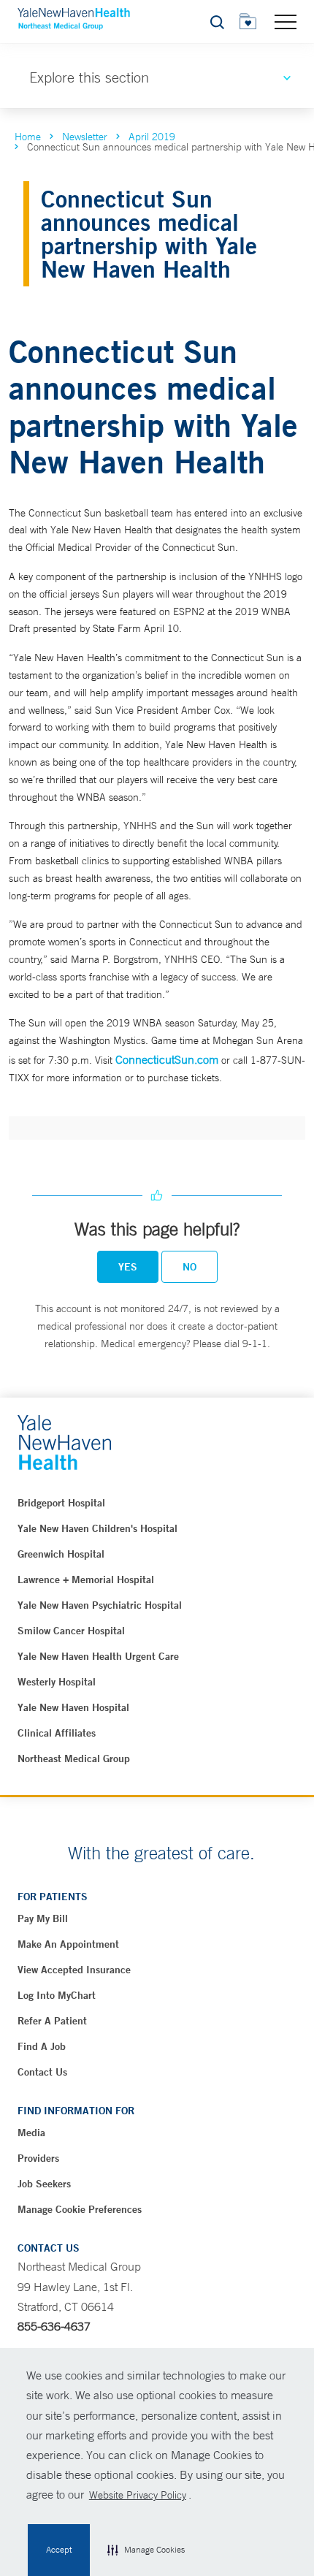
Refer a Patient (52, 2021)
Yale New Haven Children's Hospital (97, 1528)
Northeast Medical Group (74, 1758)
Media (31, 2133)
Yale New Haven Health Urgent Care (98, 1656)
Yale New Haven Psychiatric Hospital (100, 1605)
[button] (146, 2550)
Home (28, 137)
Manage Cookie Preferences (80, 2209)
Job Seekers (44, 2184)
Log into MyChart (57, 1995)
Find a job (42, 2046)
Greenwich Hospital (61, 1554)
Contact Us (42, 2072)
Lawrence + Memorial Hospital (86, 1579)
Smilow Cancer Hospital (71, 1631)
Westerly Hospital (57, 1682)
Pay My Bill (43, 1918)
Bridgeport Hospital (61, 1503)
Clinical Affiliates (57, 1733)
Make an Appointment (68, 1944)
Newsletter (85, 137)
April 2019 (152, 137)
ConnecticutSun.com (167, 1059)
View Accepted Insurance (74, 1970)
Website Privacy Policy (138, 2495)
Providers (38, 2158)
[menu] (286, 21)
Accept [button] (59, 2550)
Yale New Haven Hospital (73, 1707)
